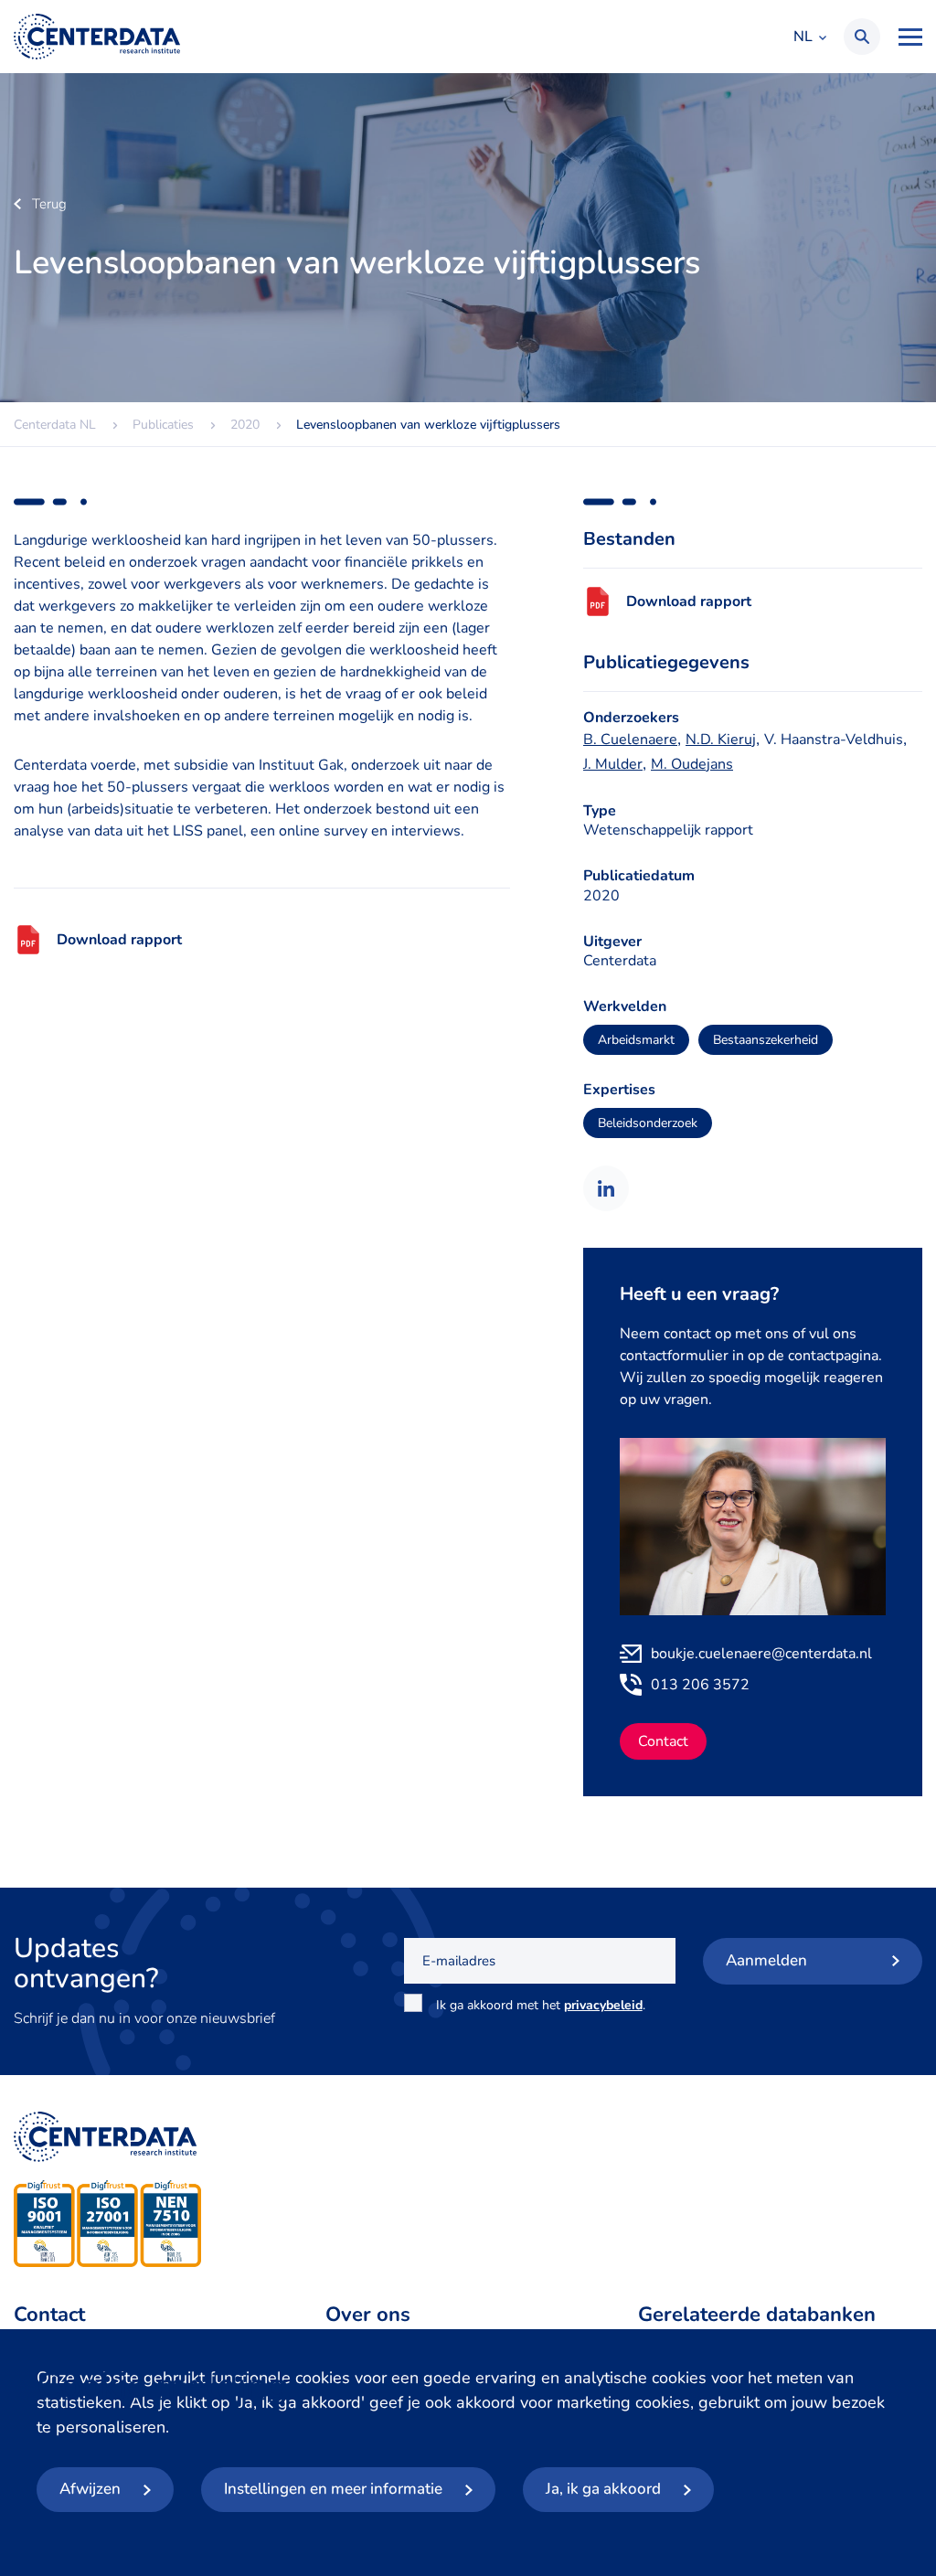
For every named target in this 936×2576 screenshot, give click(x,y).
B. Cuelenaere (630, 740)
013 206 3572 (700, 1685)
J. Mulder (613, 764)
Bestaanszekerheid (766, 1040)
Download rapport (119, 940)
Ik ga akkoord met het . (544, 2005)
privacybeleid (603, 2005)
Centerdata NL (97, 37)
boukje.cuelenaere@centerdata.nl (761, 1654)
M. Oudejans (692, 764)
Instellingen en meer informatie (333, 2489)
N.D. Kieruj (721, 740)
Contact (663, 1741)
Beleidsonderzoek (648, 1123)
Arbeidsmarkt (636, 1040)
